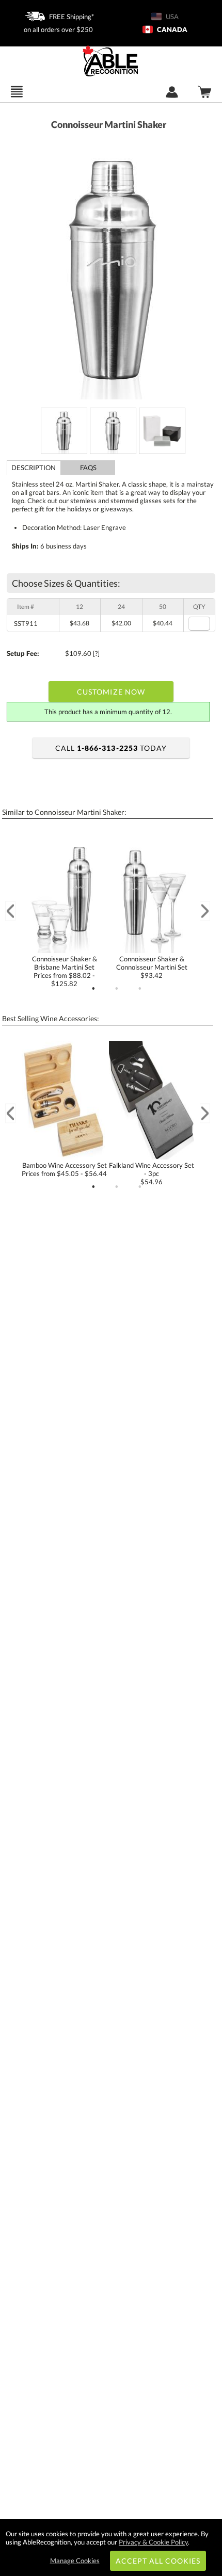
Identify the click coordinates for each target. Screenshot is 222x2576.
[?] (96, 653)
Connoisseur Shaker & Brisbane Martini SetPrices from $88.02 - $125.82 (65, 971)
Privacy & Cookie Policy (153, 2542)
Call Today (111, 748)
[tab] (34, 468)
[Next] (205, 911)
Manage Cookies (75, 2561)
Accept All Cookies (158, 2561)
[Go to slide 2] (117, 989)
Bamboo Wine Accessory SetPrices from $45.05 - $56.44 (64, 1169)
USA (171, 17)
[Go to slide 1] (93, 989)
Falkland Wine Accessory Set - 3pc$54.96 (152, 1173)
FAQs (88, 468)
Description (34, 468)
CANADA (171, 29)
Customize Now (111, 692)
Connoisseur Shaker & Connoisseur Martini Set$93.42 (152, 967)
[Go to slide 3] (140, 989)
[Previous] (10, 911)
